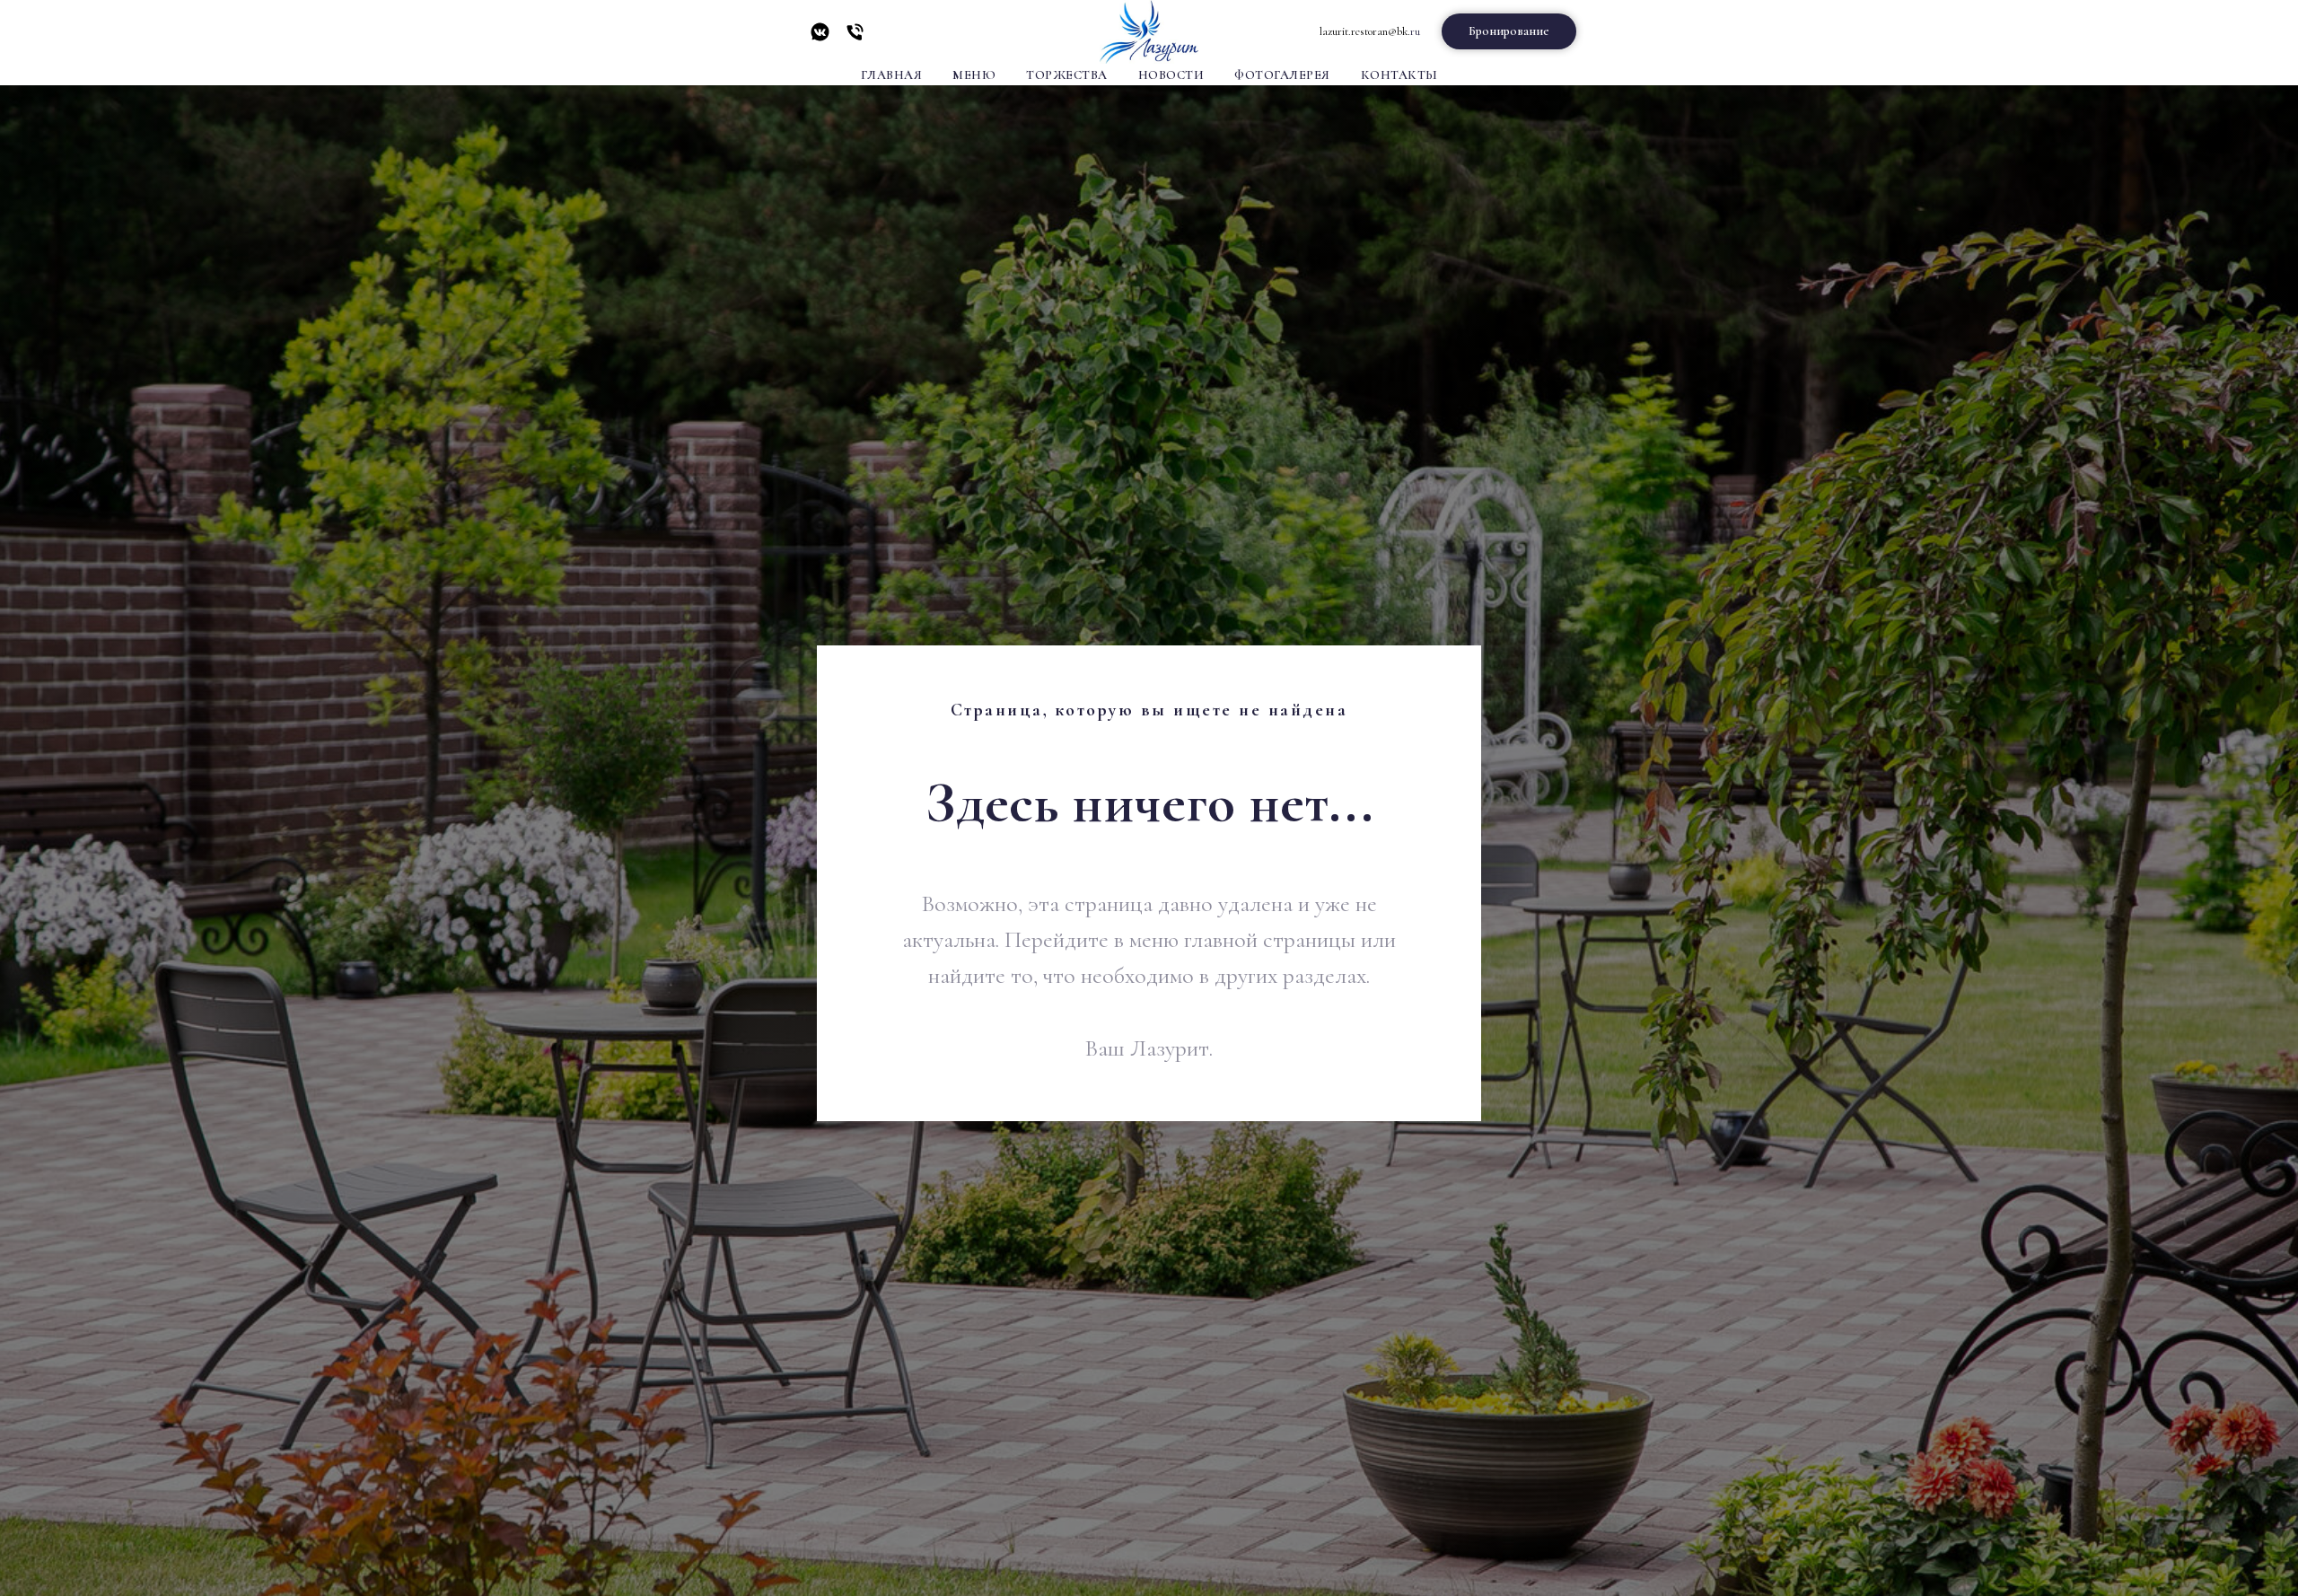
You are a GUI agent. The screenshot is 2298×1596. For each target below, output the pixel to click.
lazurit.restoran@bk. (1365, 31)
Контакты (1399, 75)
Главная (892, 75)
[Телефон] (855, 38)
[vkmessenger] (820, 38)
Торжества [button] (1067, 75)
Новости (1171, 75)
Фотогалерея (1282, 75)
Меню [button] (974, 75)
